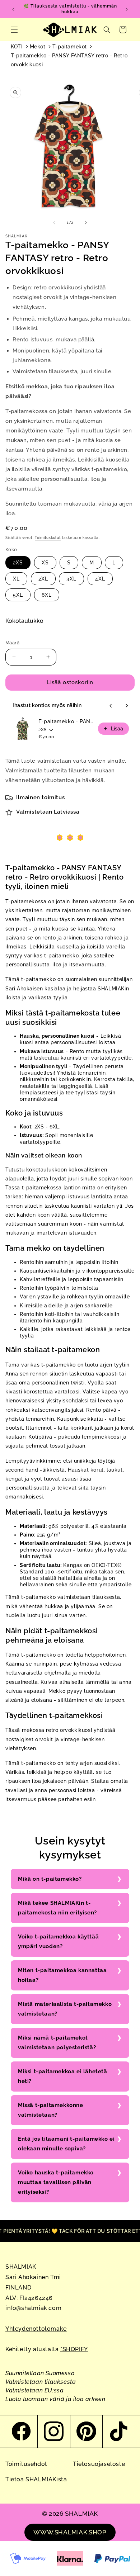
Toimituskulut (48, 538)
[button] (14, 30)
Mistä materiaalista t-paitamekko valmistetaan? (65, 2009)
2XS (18, 563)
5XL (18, 595)
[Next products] (127, 706)
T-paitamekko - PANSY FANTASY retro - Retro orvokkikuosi (69, 60)
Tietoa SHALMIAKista (36, 2479)
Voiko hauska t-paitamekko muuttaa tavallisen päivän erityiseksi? (56, 2182)
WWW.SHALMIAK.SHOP (70, 2532)
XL (16, 579)
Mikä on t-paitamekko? (50, 1879)
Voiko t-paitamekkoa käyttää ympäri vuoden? (58, 1942)
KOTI (17, 47)
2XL (43, 579)
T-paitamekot (70, 47)
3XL (71, 579)
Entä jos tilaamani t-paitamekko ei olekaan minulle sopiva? (66, 2144)
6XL (47, 595)
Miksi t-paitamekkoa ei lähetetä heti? (63, 2076)
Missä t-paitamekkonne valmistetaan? (51, 2110)
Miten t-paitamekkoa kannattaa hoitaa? (62, 1975)
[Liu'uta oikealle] (86, 223)
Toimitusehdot (26, 2464)
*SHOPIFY (74, 2349)
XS (45, 563)
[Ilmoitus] (127, 9)
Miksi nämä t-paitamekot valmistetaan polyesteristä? (57, 2043)
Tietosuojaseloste (99, 2464)
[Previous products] (111, 706)
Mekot (38, 47)
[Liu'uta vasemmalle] (54, 223)
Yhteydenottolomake (36, 2329)
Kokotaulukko (24, 621)
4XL (100, 579)
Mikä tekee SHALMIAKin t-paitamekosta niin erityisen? (57, 1908)
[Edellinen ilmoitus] (13, 9)
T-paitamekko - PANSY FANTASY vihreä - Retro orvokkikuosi (66, 721)
